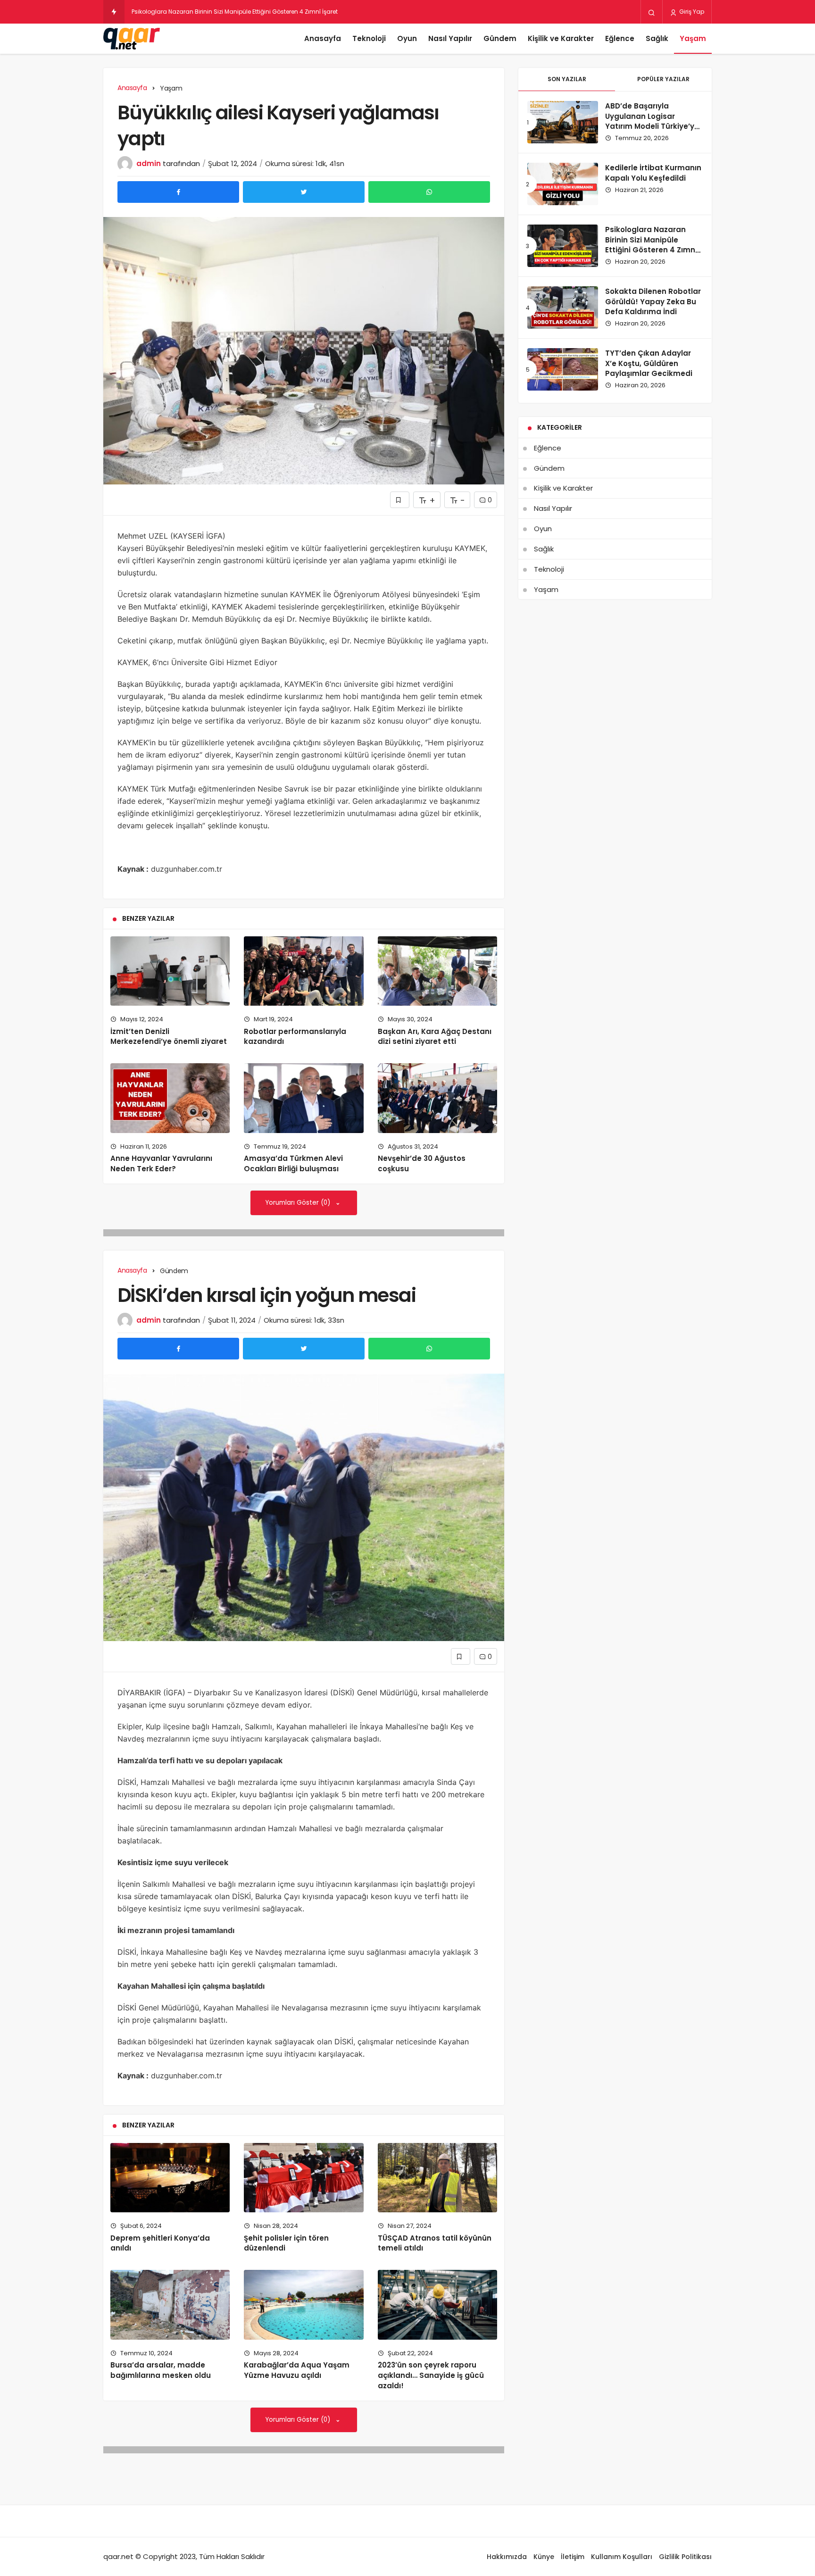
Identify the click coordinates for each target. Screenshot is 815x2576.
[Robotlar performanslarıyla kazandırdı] (304, 971)
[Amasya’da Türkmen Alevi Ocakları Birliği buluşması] (304, 1098)
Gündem (500, 38)
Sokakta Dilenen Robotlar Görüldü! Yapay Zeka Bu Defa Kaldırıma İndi (653, 302)
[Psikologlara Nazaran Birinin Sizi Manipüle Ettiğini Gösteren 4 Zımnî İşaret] (563, 246)
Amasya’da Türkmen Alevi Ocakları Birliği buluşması (293, 1164)
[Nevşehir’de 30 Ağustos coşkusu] (437, 1098)
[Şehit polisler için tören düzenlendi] (304, 2178)
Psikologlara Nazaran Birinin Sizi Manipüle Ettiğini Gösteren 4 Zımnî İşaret (651, 245)
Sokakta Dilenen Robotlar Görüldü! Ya (185, 12)
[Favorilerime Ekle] (400, 500)
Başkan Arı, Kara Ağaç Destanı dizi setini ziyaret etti (435, 1037)
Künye (544, 2557)
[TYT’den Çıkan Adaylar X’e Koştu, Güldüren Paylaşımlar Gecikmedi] (563, 369)
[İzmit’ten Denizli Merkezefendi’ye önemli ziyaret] (170, 971)
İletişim (573, 2557)
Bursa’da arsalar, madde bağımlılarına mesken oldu (161, 2370)
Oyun (407, 38)
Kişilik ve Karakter (561, 38)
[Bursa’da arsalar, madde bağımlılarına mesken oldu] (170, 2305)
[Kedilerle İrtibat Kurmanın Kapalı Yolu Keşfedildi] (563, 184)
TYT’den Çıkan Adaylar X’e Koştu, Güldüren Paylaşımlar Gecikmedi (649, 363)
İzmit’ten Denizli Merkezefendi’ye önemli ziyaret (169, 1037)
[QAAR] (132, 39)
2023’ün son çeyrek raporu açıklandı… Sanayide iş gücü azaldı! (431, 2376)
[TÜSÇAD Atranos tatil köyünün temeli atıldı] (437, 2178)
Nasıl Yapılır (450, 38)
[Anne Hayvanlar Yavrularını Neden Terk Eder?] (170, 1098)
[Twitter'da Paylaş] (304, 192)
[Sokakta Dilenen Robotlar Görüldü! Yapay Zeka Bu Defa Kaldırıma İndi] (563, 308)
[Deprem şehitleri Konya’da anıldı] (170, 2178)
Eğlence (620, 38)
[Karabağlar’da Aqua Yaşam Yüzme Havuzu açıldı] (304, 2305)
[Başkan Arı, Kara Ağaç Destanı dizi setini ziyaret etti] (437, 971)
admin (149, 163)
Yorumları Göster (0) (299, 1203)
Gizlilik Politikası (685, 2557)
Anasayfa (323, 38)
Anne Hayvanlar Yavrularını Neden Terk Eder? (161, 1164)
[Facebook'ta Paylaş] (178, 192)
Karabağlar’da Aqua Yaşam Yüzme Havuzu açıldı (297, 2370)
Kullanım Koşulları (622, 2557)
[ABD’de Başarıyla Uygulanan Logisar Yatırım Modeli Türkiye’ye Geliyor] (563, 122)
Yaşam (693, 38)
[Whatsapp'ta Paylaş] (429, 192)
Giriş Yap (691, 12)
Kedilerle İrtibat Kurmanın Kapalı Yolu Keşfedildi (653, 173)
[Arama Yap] (652, 12)
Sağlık (657, 38)
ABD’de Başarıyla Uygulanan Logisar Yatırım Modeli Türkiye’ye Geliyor (652, 121)
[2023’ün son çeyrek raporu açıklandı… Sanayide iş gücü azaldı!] (437, 2305)
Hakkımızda (507, 2557)
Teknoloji (369, 38)
